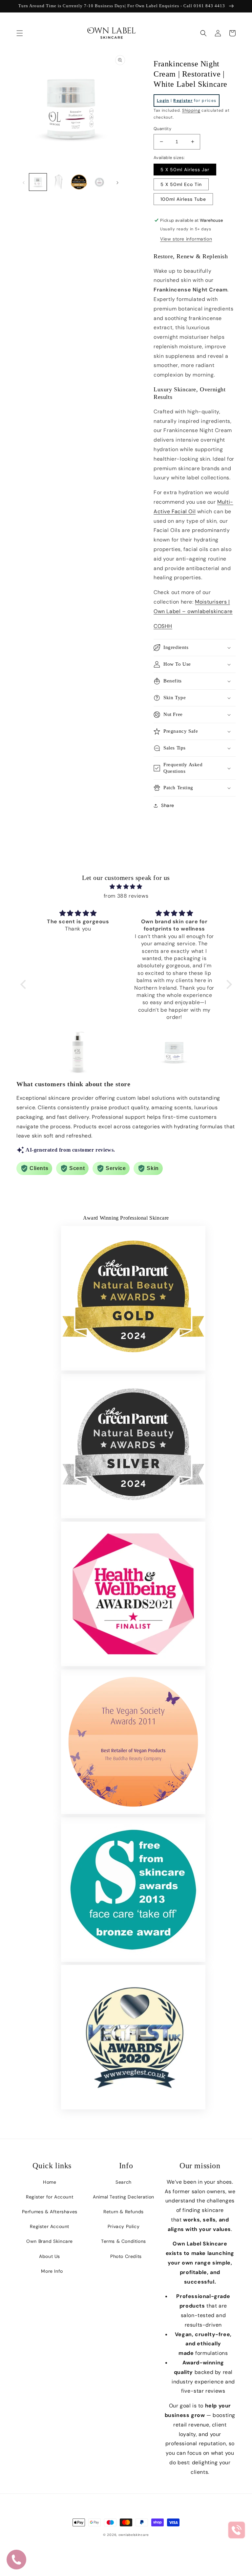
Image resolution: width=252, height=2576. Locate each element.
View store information (186, 239)
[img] (126, 887)
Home (50, 2182)
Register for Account (50, 2197)
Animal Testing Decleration (124, 2197)
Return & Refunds (124, 2212)
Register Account (50, 2226)
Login (163, 101)
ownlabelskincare (134, 2535)
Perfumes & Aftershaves (50, 2212)
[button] (20, 33)
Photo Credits (126, 2256)
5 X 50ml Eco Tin (181, 184)
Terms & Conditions (124, 2241)
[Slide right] (117, 182)
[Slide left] (24, 182)
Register (183, 101)
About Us (50, 2256)
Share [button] (168, 805)
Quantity (162, 129)
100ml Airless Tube (183, 199)
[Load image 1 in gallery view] (38, 182)
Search (124, 2182)
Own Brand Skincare (50, 2241)
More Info (52, 2271)
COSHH (163, 626)
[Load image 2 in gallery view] (59, 182)
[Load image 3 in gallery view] (79, 182)
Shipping (191, 110)
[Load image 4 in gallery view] (100, 182)
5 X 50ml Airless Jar (185, 170)
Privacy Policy (124, 2226)
